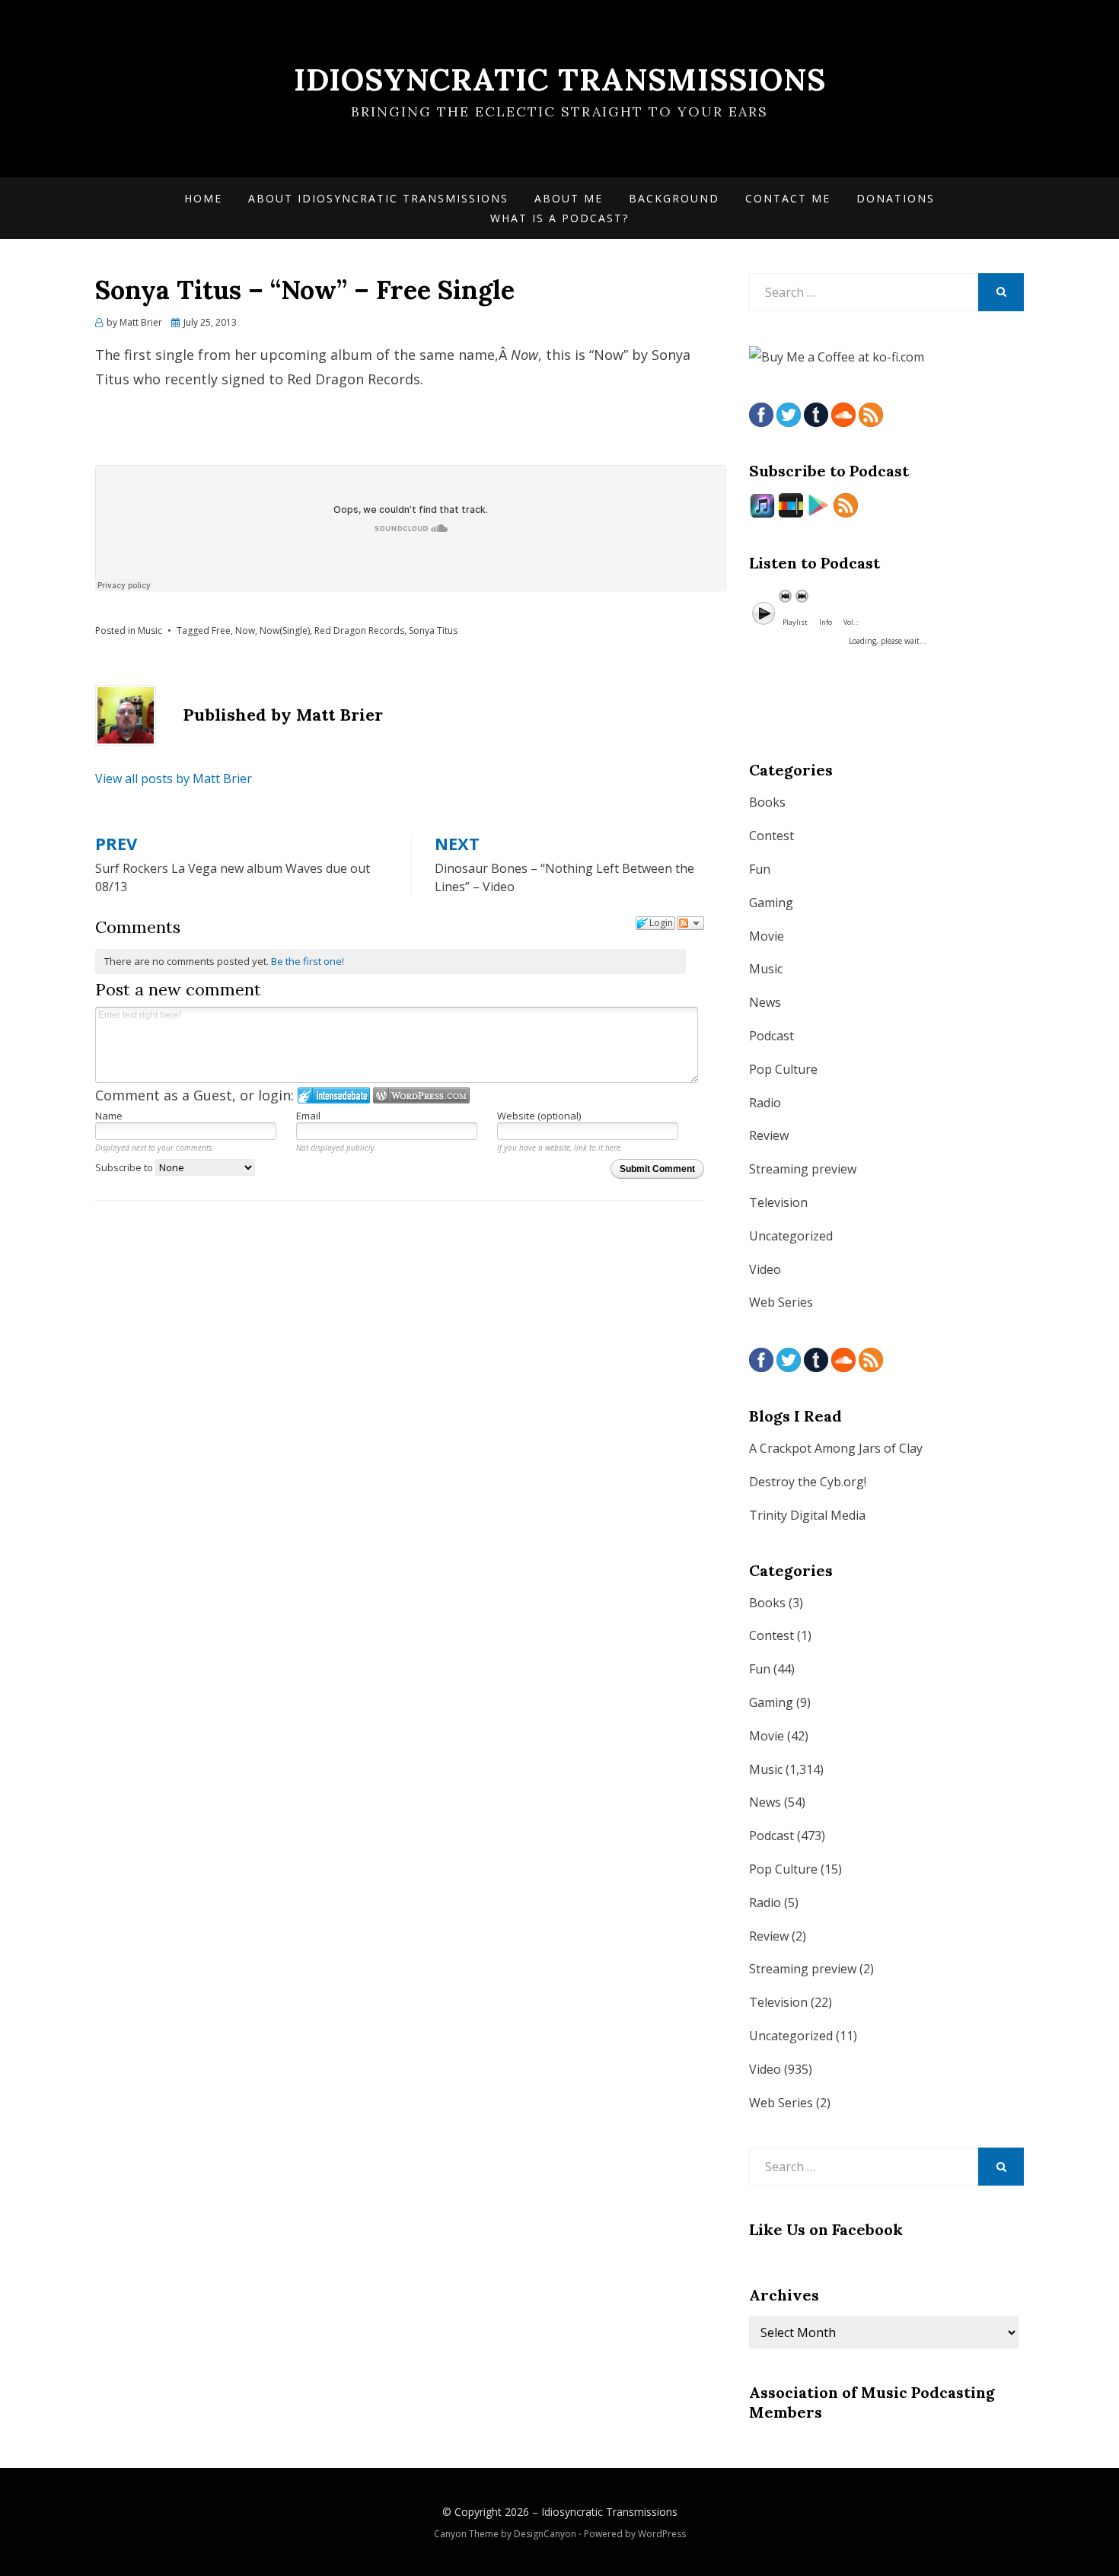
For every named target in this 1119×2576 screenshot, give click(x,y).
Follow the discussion (690, 923)
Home (203, 198)
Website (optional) (539, 1116)
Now (245, 630)
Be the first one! (308, 961)
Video (765, 1269)
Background (674, 198)
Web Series (781, 1302)
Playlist (795, 622)
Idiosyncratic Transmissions (560, 80)
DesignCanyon (545, 2534)
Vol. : (851, 622)
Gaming (771, 903)
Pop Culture (783, 1069)
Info (826, 622)
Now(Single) (285, 630)
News (765, 1002)
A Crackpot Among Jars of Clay (836, 1448)
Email (308, 1116)
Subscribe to (125, 1167)
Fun (760, 869)
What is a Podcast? (559, 218)
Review (769, 1135)
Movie (767, 936)
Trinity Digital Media (807, 1515)
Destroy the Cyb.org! (808, 1482)
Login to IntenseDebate (334, 1095)
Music (150, 630)
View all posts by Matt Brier (174, 779)
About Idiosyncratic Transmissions (378, 198)
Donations (896, 198)
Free (221, 630)
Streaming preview (803, 1169)
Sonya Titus (433, 630)
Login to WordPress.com (421, 1095)
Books (767, 802)
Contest (772, 836)
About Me (569, 198)
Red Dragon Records (359, 630)
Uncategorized (791, 1236)
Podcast (772, 1036)
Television (778, 1202)
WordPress (662, 2534)
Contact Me (788, 198)
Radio (765, 1103)
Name (109, 1116)
